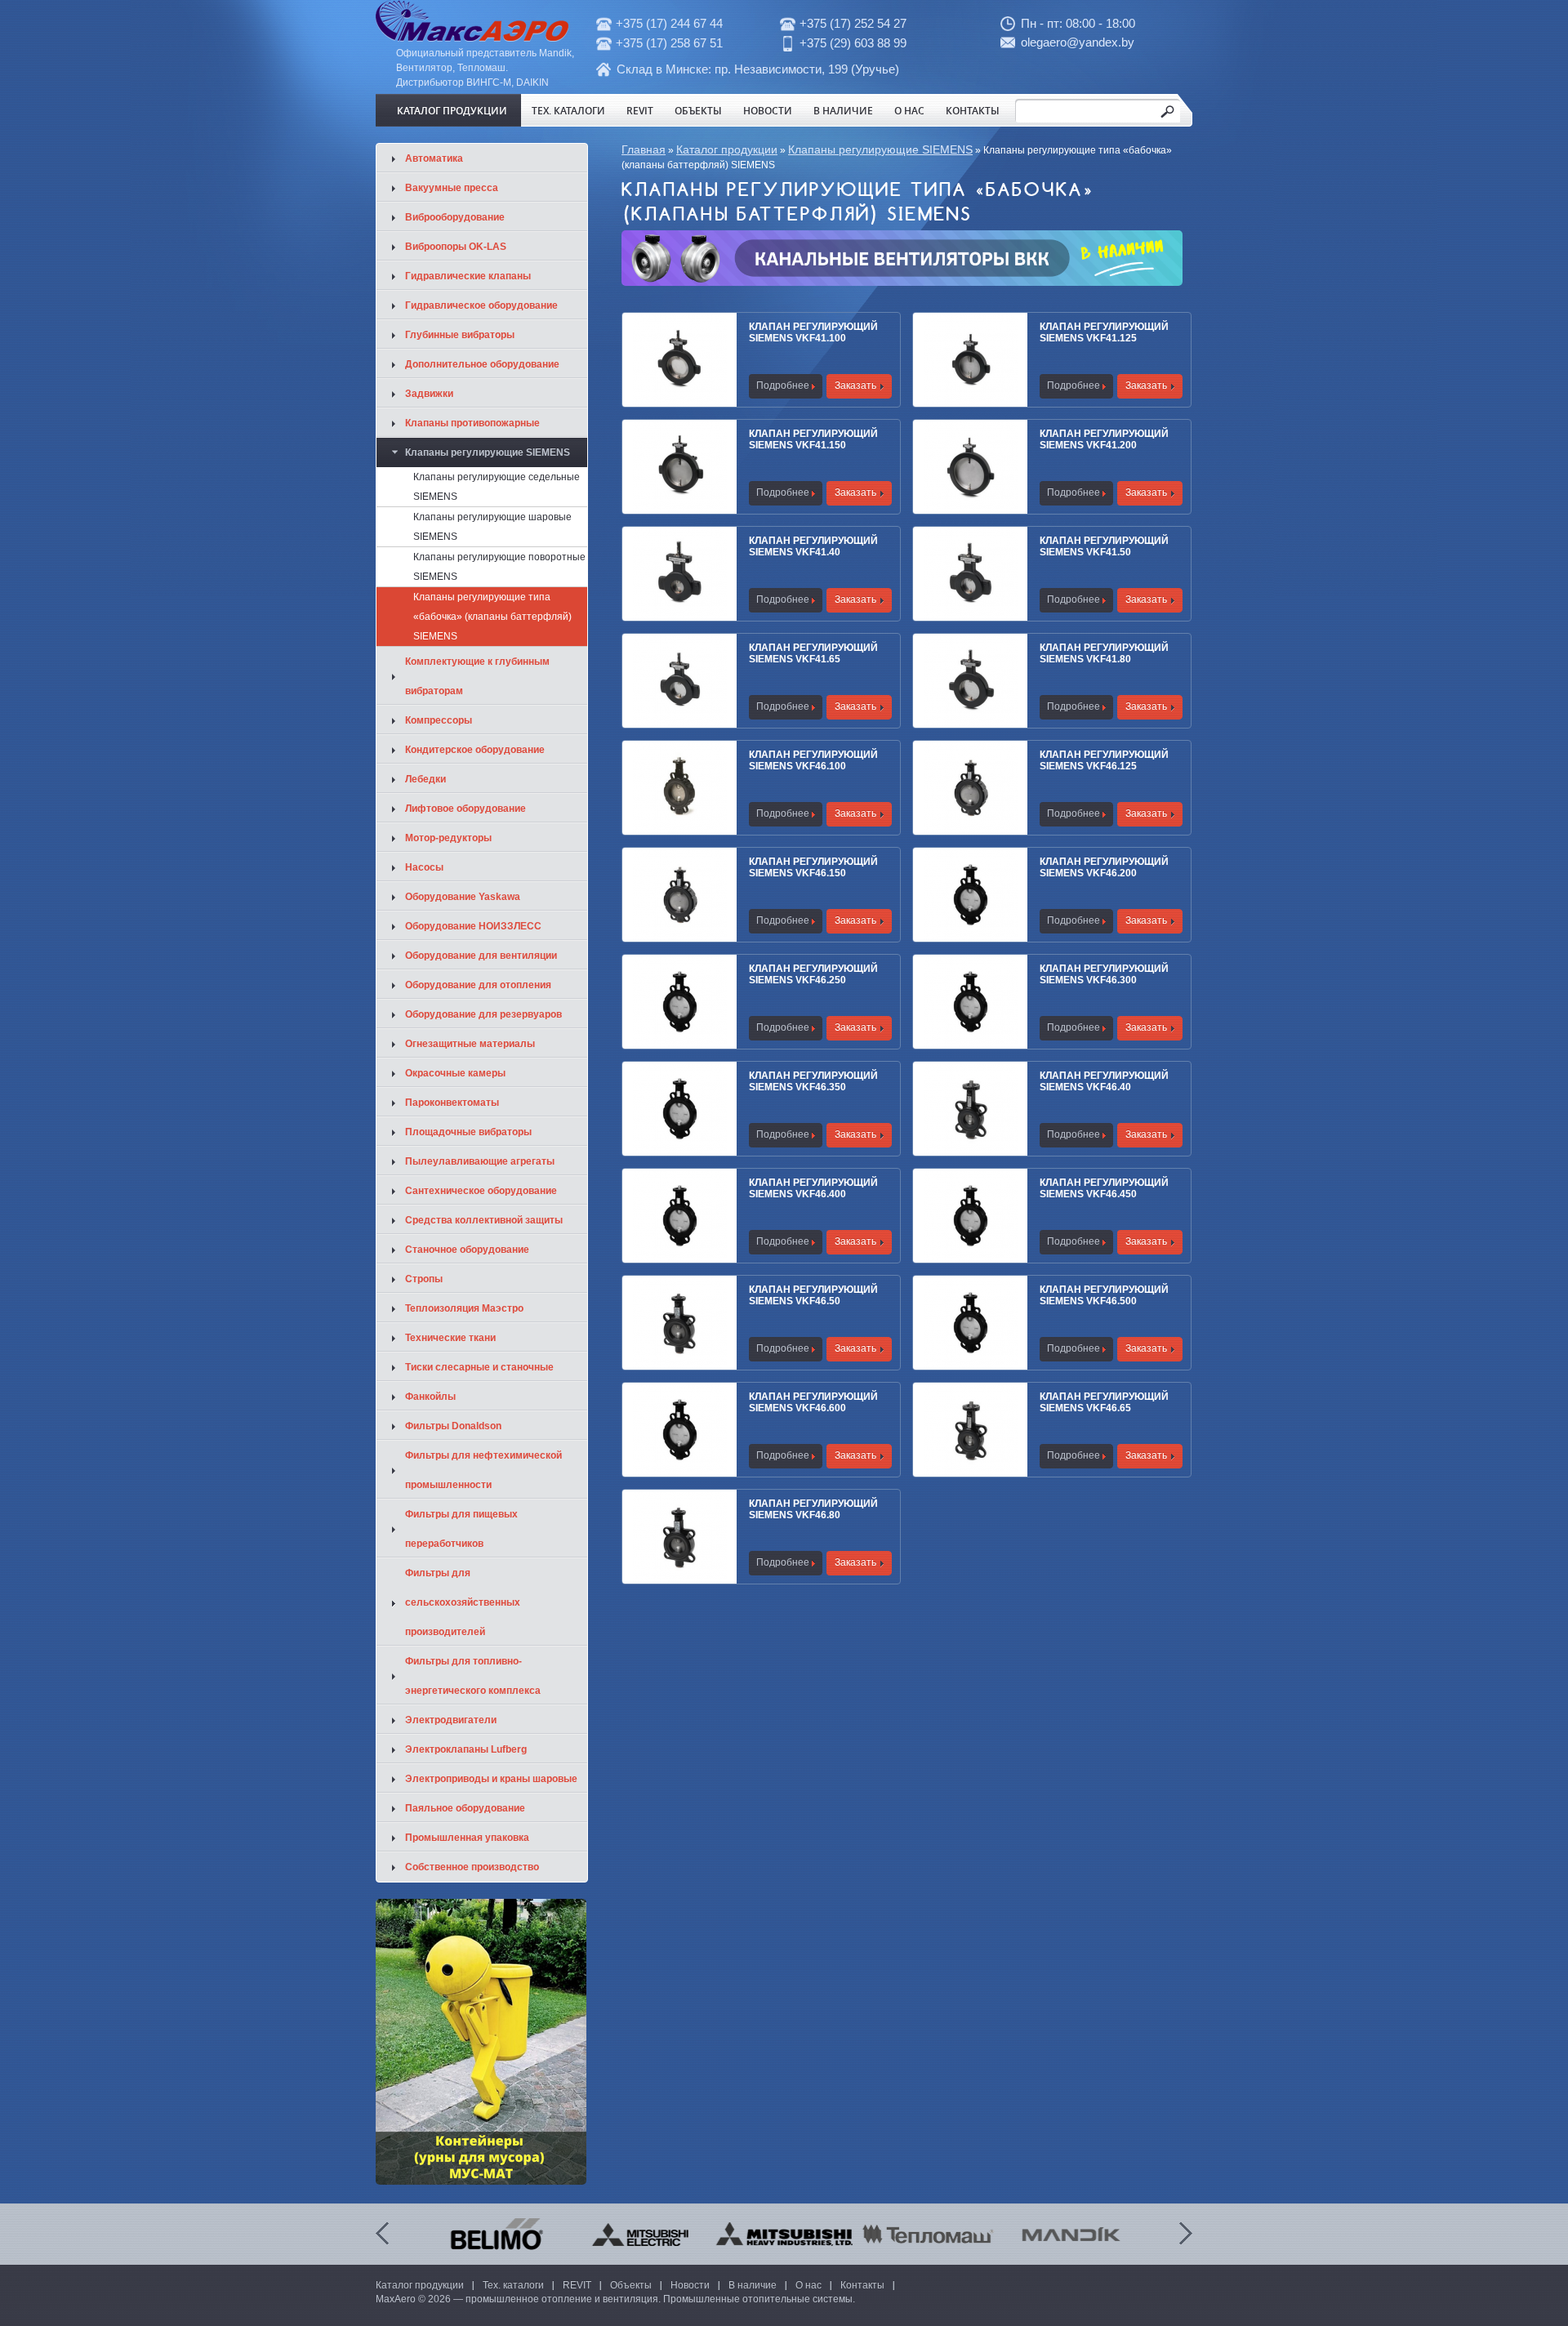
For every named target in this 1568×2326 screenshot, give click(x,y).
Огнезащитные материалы (470, 1044)
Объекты (698, 110)
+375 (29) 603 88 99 (853, 43)
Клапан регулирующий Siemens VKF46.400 (813, 1188)
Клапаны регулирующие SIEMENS (880, 149)
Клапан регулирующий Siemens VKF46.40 (1104, 1081)
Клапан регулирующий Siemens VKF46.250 (813, 974)
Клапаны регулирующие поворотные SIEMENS (499, 567)
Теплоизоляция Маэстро (464, 1308)
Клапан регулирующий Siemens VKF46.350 (813, 1081)
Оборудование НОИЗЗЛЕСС (473, 926)
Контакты (973, 110)
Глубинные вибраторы (460, 335)
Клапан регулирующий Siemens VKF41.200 (1104, 439)
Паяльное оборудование (465, 1808)
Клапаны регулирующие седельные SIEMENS (497, 487)
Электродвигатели (451, 1720)
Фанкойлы (430, 1397)
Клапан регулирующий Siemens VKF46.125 (1104, 760)
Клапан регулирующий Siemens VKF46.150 (813, 867)
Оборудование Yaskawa (463, 897)
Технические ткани (450, 1338)
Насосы (424, 867)
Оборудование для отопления (478, 985)
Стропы (424, 1279)
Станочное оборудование (467, 1250)
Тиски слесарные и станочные (479, 1367)
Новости (768, 110)
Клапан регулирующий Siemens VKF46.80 (813, 1509)
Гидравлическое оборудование (481, 305)
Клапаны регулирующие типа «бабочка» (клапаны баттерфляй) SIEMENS (492, 617)
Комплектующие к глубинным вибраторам (477, 676)
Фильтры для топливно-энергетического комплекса (473, 1676)
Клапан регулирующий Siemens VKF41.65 (813, 653)
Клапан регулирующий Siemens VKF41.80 (1104, 653)
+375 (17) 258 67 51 (669, 43)
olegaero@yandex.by (1078, 42)
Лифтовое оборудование (465, 809)
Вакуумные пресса (452, 188)
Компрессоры (439, 720)
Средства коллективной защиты (484, 1220)
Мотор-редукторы (448, 838)
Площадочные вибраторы (468, 1132)
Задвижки (429, 394)
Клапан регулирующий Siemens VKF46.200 (1104, 867)
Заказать (855, 385)
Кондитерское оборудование (475, 750)
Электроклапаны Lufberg (466, 1749)
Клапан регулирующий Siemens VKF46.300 (1104, 974)
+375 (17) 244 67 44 (669, 23)
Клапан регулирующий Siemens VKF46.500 (1104, 1295)
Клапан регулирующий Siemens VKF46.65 (1104, 1402)
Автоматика (434, 158)
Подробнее (783, 385)
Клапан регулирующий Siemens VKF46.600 (813, 1402)
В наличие (843, 110)
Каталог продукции (452, 110)
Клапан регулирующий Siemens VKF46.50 (813, 1295)
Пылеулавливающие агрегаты (480, 1161)
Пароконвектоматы (452, 1103)
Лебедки (425, 779)
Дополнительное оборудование (482, 364)
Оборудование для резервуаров (483, 1014)
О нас (909, 110)
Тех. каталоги (568, 110)
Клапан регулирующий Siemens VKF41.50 (1104, 546)
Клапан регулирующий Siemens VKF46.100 (813, 760)
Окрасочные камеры (455, 1073)
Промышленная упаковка (467, 1838)
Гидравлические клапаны (468, 276)
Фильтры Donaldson (453, 1426)
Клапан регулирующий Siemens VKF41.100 (813, 332)
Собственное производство (472, 1867)
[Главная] (472, 38)
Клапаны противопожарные (472, 423)
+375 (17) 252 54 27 (853, 23)
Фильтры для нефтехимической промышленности (483, 1470)
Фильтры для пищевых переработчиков (461, 1529)
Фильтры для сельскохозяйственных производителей (463, 1602)
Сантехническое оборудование (481, 1191)
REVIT (640, 110)
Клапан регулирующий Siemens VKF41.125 (1104, 332)
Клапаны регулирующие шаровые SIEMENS (492, 527)
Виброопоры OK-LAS (456, 247)
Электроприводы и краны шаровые (491, 1779)
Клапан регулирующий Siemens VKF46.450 (1104, 1188)
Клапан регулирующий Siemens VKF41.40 (813, 546)
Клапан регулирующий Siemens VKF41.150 (813, 439)
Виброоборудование (455, 217)
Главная (644, 149)
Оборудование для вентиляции (481, 956)
